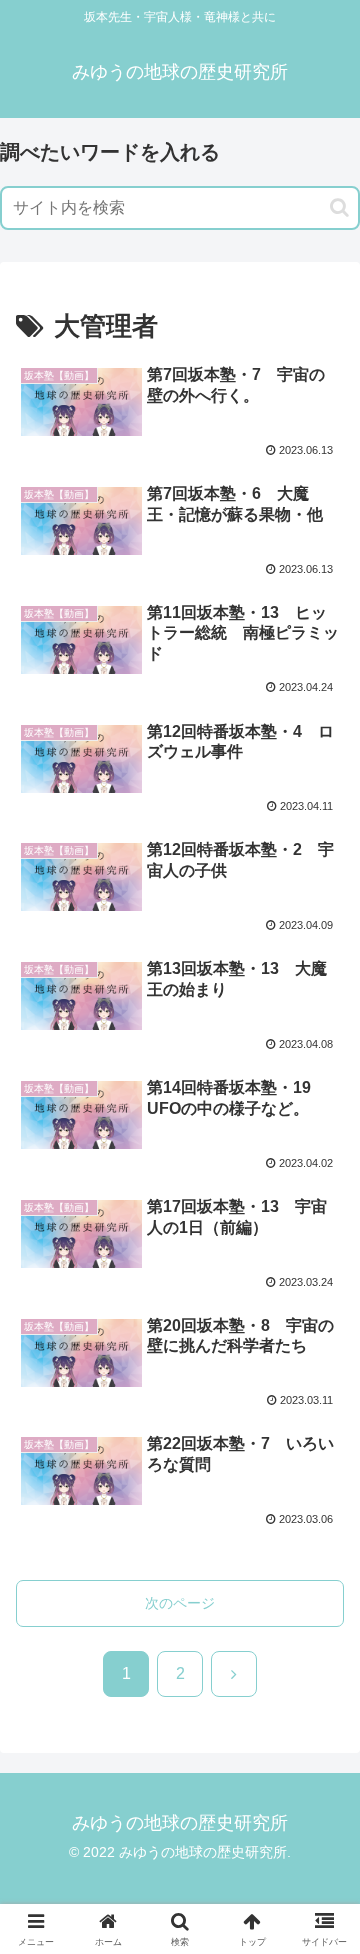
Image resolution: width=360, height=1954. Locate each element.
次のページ (180, 1603)
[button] (339, 207)
